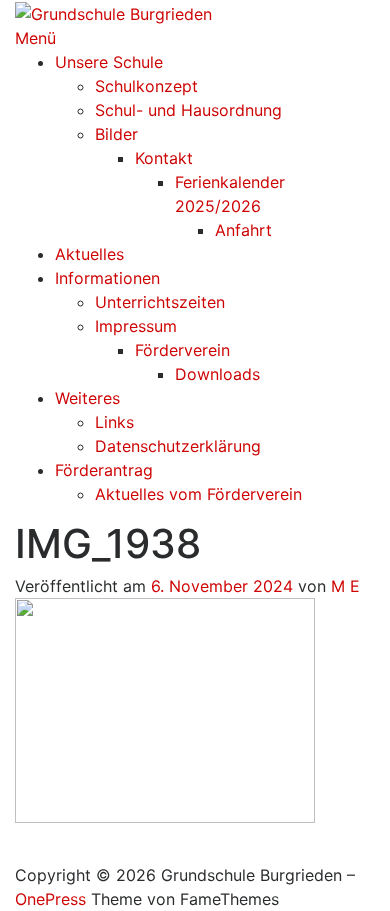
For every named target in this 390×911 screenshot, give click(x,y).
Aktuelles (89, 254)
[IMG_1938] (165, 709)
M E (345, 586)
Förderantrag (104, 470)
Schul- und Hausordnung (188, 110)
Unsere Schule (109, 62)
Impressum (136, 326)
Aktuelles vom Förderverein (198, 494)
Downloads (217, 374)
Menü (35, 38)
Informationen (107, 278)
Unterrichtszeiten (160, 302)
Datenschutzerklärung (178, 446)
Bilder (116, 134)
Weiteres (87, 398)
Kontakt (164, 158)
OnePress (50, 899)
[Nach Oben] (21, 851)
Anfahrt (243, 230)
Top (367, 883)
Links (114, 422)
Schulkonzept (146, 86)
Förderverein (182, 350)
